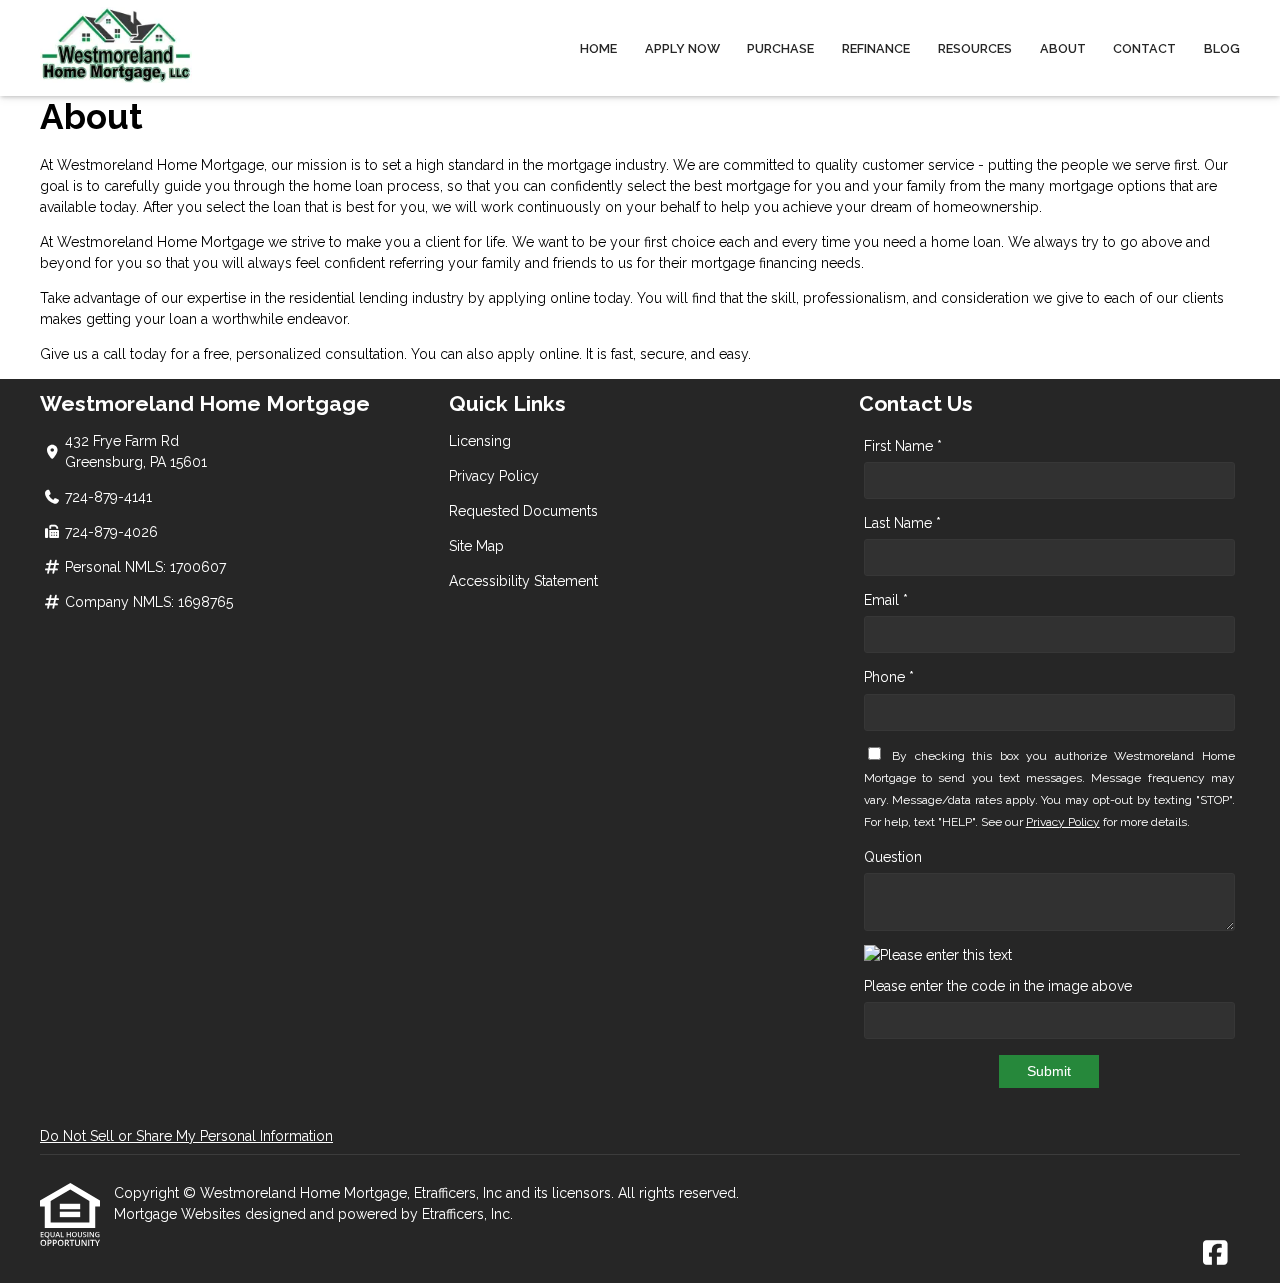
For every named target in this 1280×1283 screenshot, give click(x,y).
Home (598, 48)
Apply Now (682, 48)
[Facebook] (1215, 1254)
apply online (538, 354)
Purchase (780, 48)
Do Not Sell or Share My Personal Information (186, 1136)
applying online (539, 298)
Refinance (876, 48)
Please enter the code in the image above (998, 986)
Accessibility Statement (523, 581)
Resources (975, 48)
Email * (886, 600)
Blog (1222, 48)
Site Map (476, 546)
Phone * (889, 677)
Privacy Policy (494, 476)
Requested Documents (523, 511)
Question (893, 857)
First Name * (903, 446)
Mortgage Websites (179, 1214)
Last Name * (902, 523)
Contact (1144, 48)
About (1063, 48)
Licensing (480, 441)
